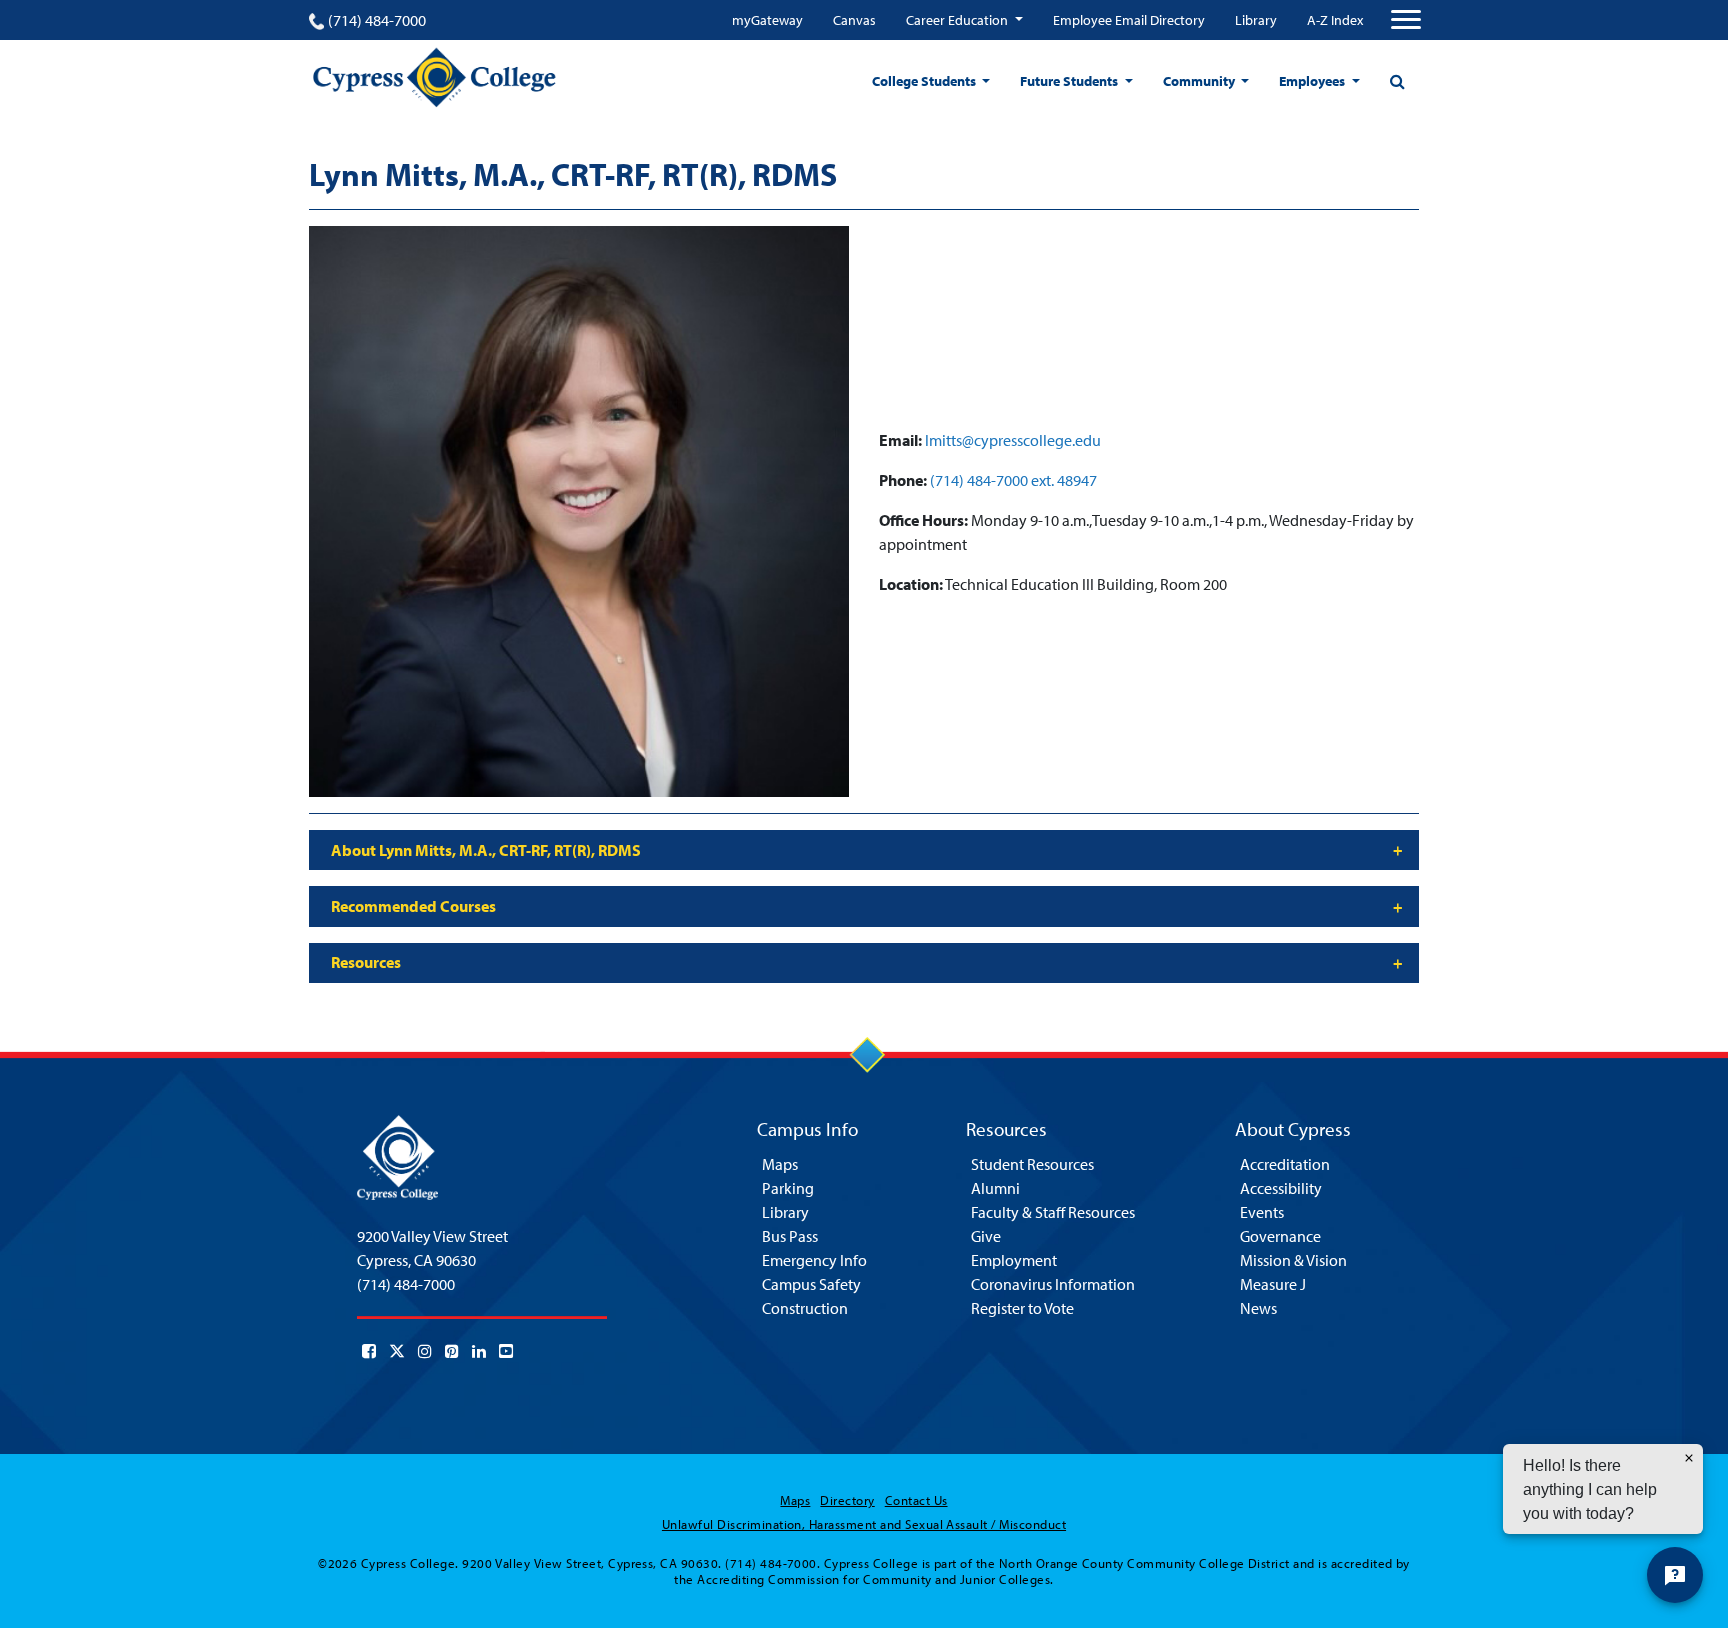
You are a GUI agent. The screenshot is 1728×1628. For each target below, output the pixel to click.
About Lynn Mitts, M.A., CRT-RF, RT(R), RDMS (486, 850)
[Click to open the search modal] (1397, 81)
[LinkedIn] (479, 1351)
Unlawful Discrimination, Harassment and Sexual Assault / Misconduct (864, 1524)
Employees (1313, 81)
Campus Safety (811, 1284)
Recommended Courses (413, 906)
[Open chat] (1675, 1575)
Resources (366, 962)
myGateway (767, 20)
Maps (780, 1164)
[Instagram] (425, 1351)
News (1258, 1308)
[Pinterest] (452, 1351)
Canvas (854, 20)
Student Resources (1032, 1164)
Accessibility (1281, 1188)
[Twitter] (397, 1351)
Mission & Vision (1293, 1260)
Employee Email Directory (1129, 20)
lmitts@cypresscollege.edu (1013, 440)
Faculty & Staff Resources (1053, 1212)
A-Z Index (1335, 20)
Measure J (1273, 1284)
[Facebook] (369, 1351)
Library (1256, 20)
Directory (847, 1500)
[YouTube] (506, 1351)
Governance (1280, 1236)
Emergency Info (814, 1260)
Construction (805, 1308)
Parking (788, 1188)
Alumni (995, 1188)
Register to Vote (1022, 1308)
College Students (925, 81)
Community (1200, 81)
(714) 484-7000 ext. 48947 (1013, 480)
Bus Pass (790, 1236)
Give (986, 1236)
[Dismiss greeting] (1689, 1458)
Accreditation (1285, 1164)
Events (1262, 1212)
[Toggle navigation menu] (1406, 20)
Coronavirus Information (1053, 1284)
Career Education (958, 20)
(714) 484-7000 (377, 20)
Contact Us (916, 1500)
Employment (1014, 1260)
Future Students (1070, 81)
